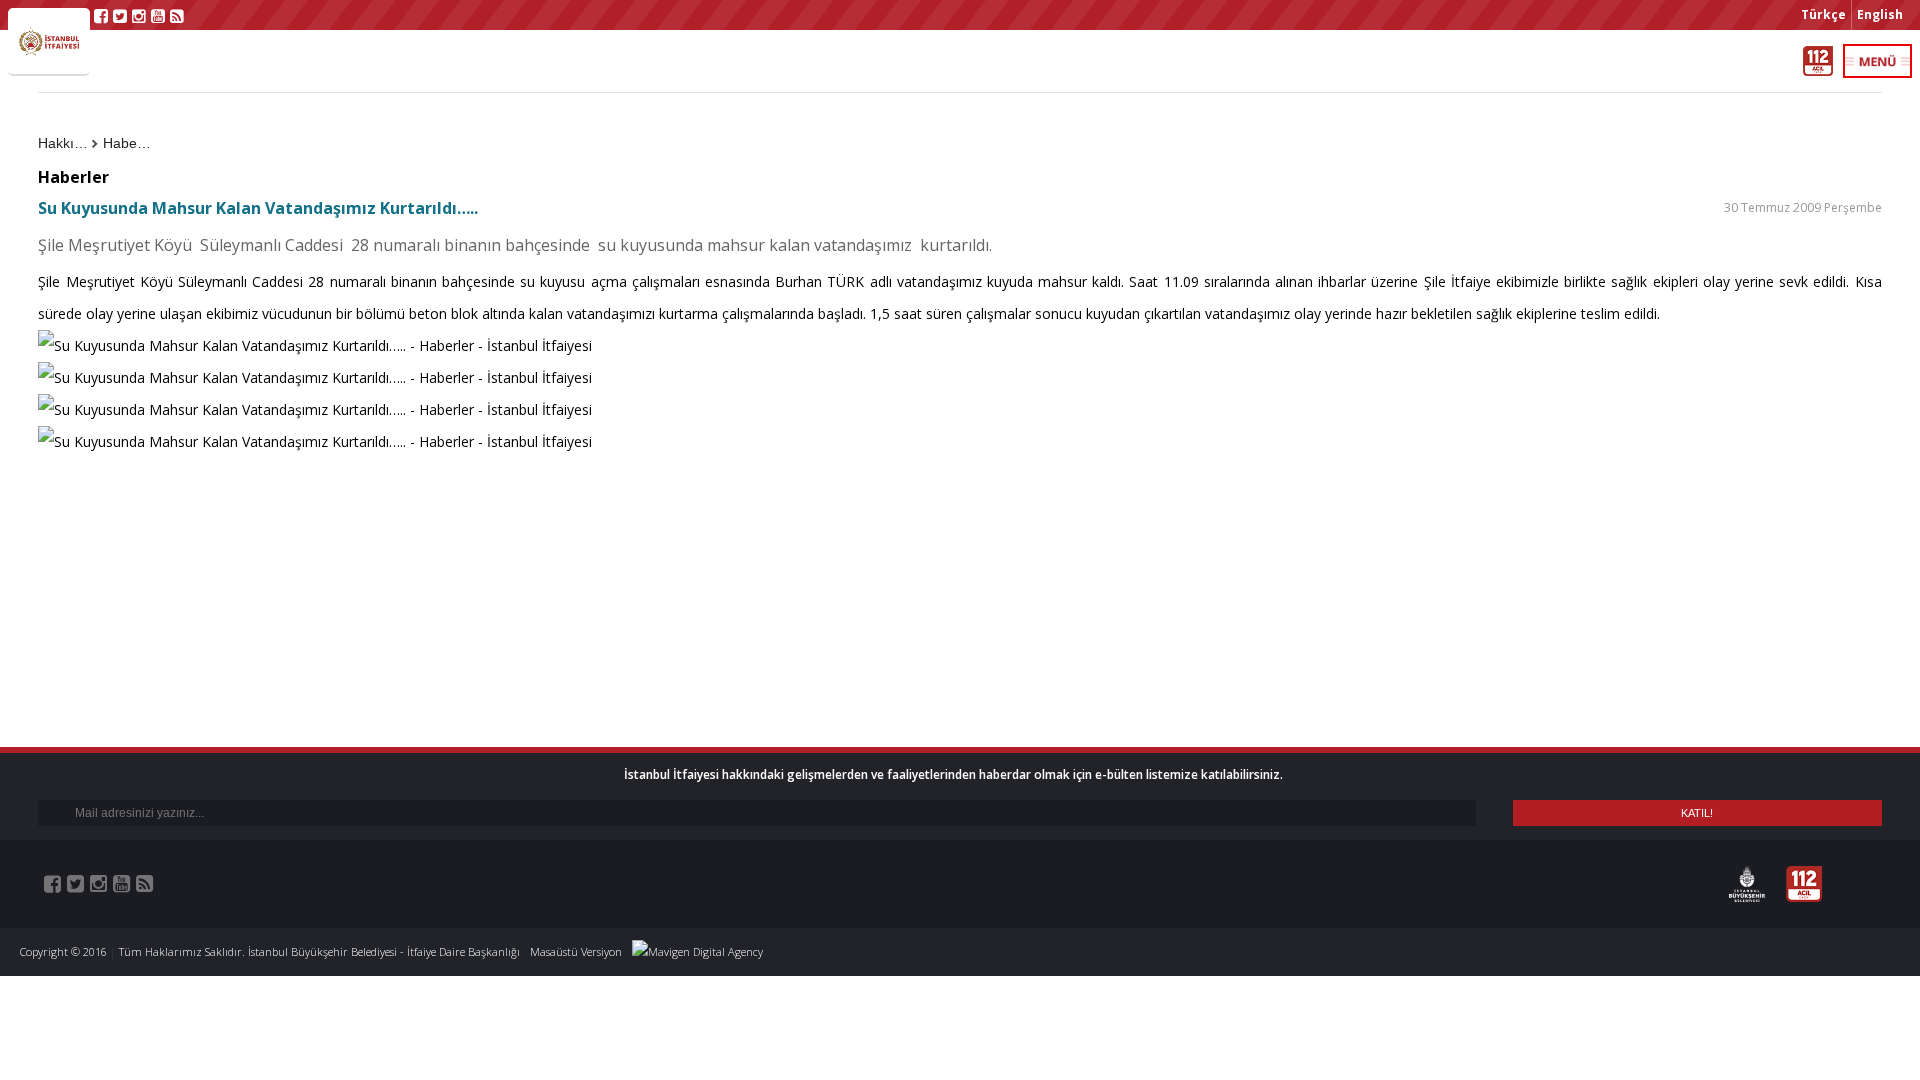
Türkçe (1823, 14)
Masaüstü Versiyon (576, 951)
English (1880, 14)
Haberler (130, 143)
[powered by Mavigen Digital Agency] (697, 951)
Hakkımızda (68, 143)
